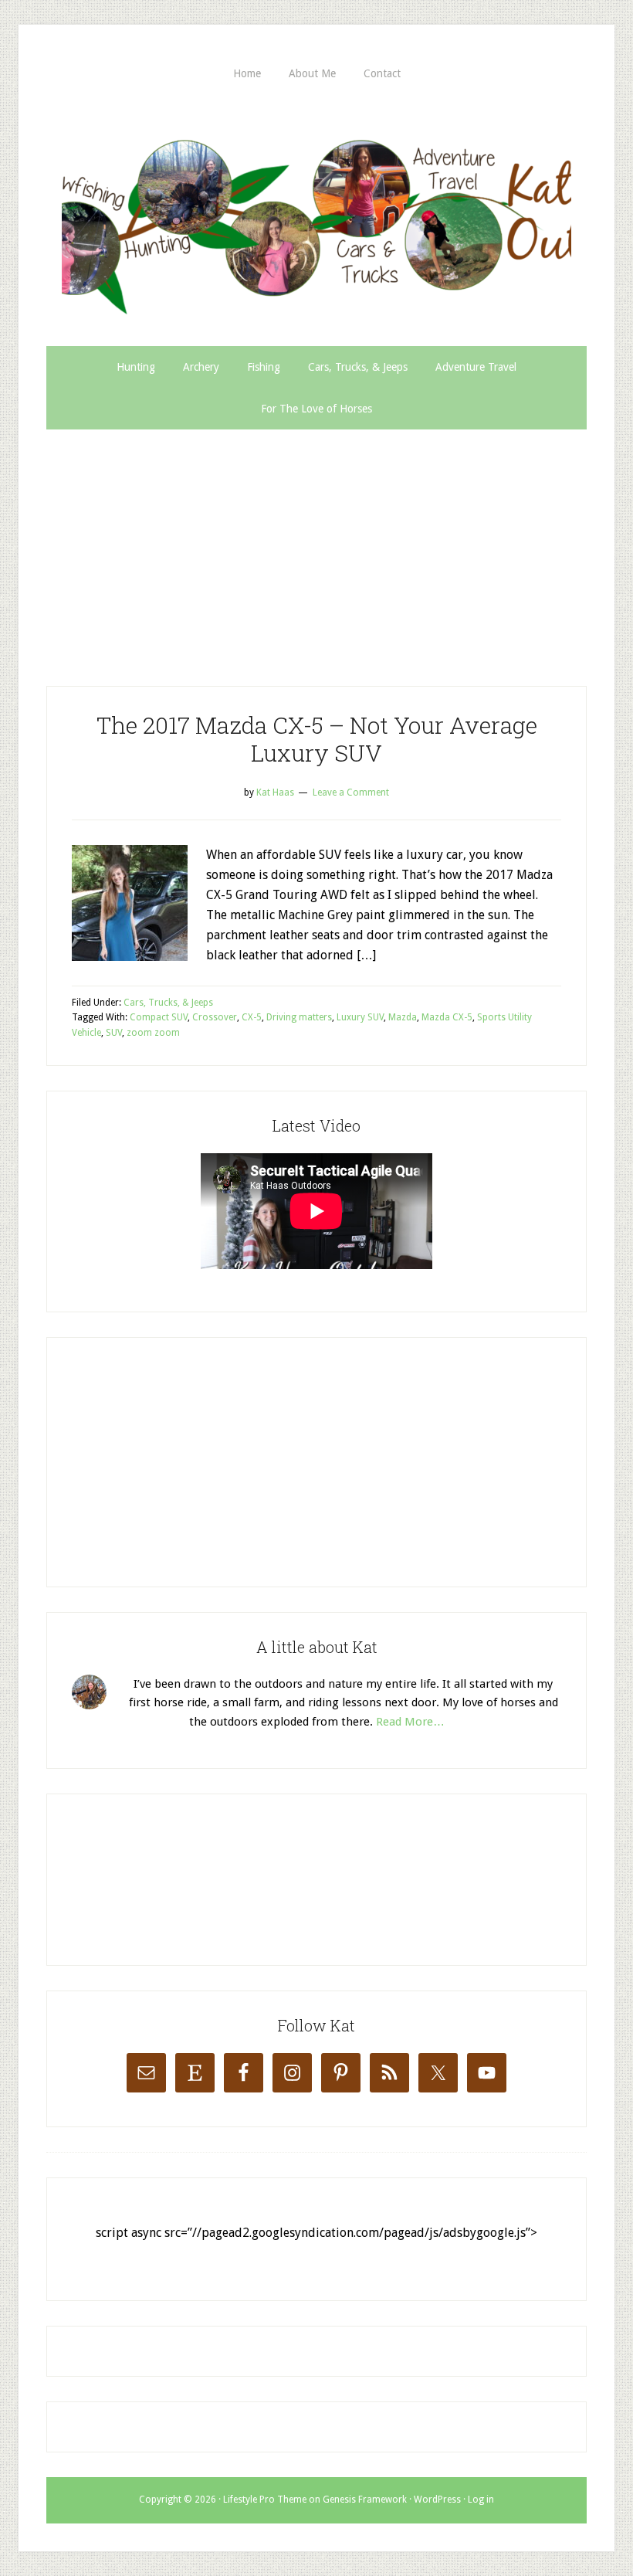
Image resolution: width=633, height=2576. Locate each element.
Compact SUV (159, 1017)
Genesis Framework (365, 2500)
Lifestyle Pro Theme (265, 2500)
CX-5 (252, 1017)
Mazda (403, 1017)
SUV (114, 1033)
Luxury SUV (360, 1017)
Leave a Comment (351, 792)
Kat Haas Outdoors (316, 220)
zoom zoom (153, 1033)
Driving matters (299, 1017)
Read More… (410, 1722)
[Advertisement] (316, 545)
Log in (481, 2500)
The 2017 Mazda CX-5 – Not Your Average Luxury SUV (317, 739)
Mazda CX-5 (447, 1017)
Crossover (215, 1017)
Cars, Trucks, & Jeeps (168, 1003)
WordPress (437, 2500)
